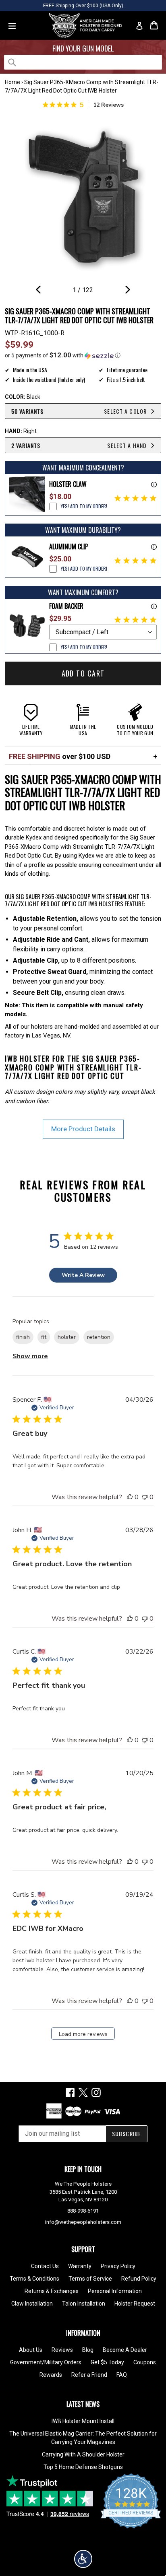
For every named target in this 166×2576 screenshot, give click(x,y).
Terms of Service (90, 2279)
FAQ (122, 2375)
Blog (88, 2350)
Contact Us (45, 2266)
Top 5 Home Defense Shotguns (83, 2467)
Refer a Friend (89, 2375)
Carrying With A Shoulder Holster (83, 2454)
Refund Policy (139, 2279)
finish (23, 1337)
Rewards (51, 2375)
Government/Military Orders (46, 2362)
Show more (30, 1356)
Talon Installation (84, 2304)
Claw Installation (32, 2304)
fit (44, 1337)
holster (67, 1337)
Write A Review (83, 1275)
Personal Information (115, 2291)
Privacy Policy (118, 2266)
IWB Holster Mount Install (83, 2421)
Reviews (62, 2350)
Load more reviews (83, 2034)
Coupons (145, 2362)
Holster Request (135, 2304)
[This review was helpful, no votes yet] (130, 1497)
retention (99, 1337)
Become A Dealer (125, 2350)
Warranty (80, 2266)
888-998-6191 (83, 2211)
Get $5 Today (107, 2362)
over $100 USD (60, 756)
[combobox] (83, 62)
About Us (31, 2350)
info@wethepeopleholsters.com (83, 2222)
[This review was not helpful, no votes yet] (145, 1497)
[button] (83, 355)
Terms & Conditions (34, 2279)
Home (12, 82)
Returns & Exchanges (52, 2291)
